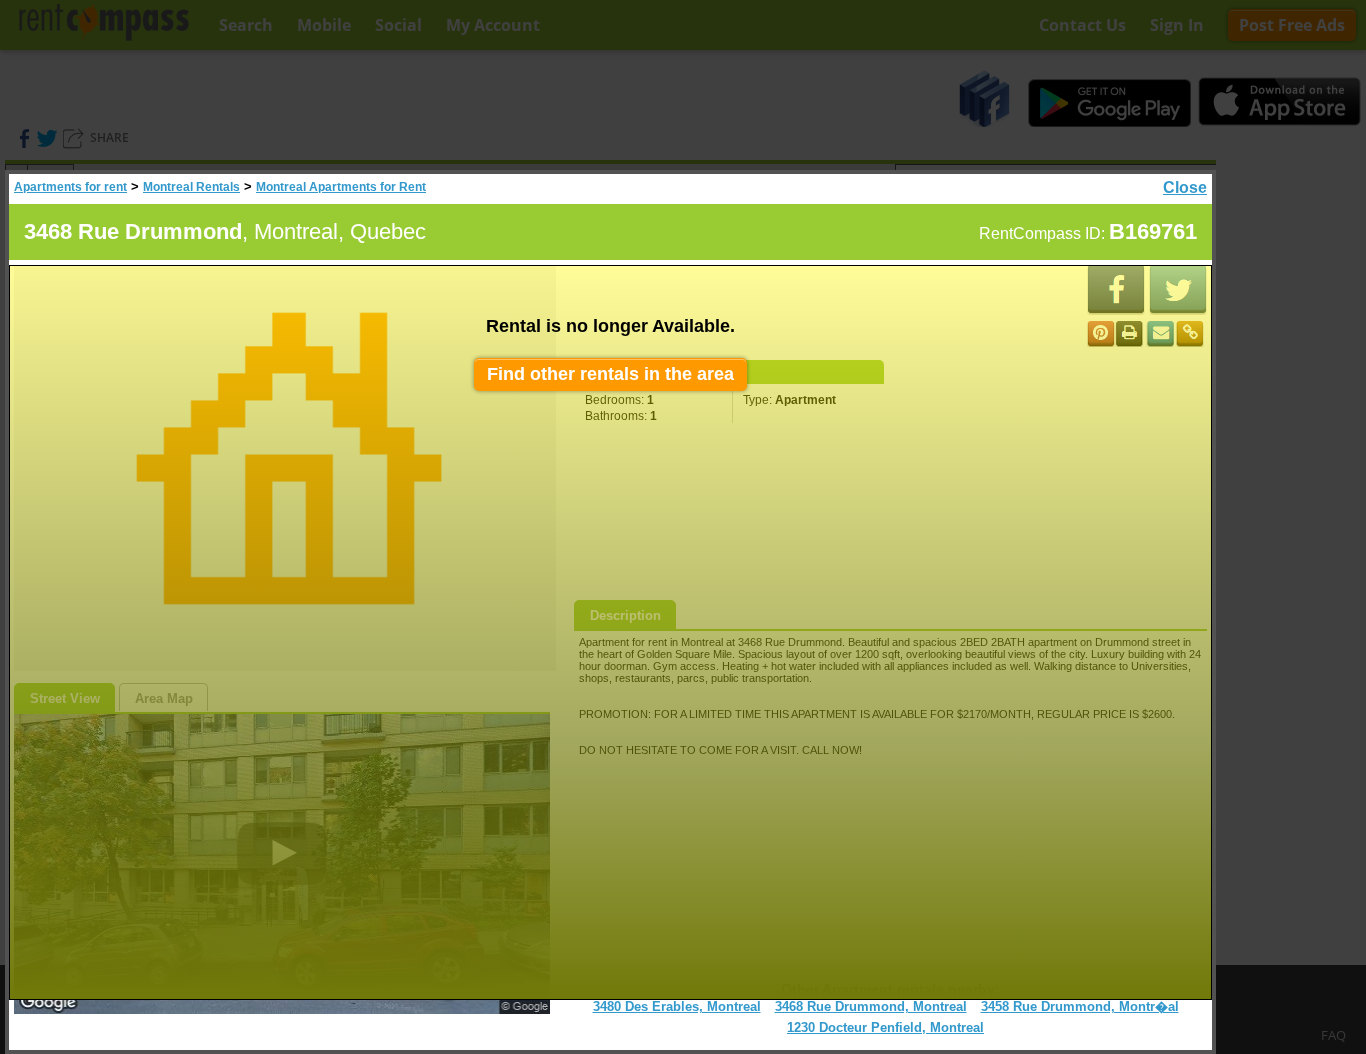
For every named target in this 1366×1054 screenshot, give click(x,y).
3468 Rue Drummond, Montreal (871, 1006)
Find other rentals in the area (610, 374)
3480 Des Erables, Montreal (677, 1006)
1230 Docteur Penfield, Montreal (885, 1027)
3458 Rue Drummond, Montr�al (1080, 1006)
